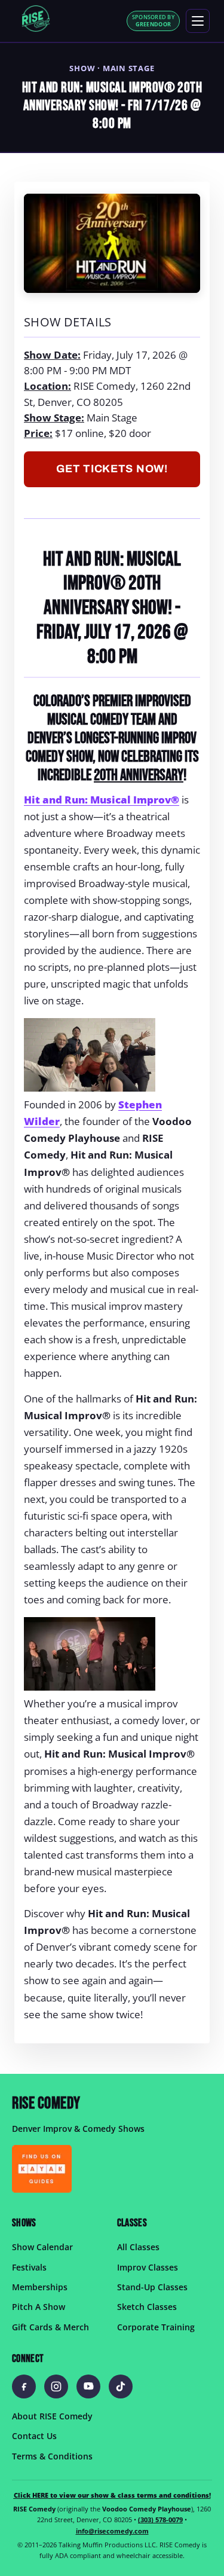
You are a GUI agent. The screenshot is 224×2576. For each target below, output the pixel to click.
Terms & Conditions (52, 2456)
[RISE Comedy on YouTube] (88, 2386)
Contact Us (34, 2436)
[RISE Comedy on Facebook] (24, 2386)
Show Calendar (42, 2247)
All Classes (138, 2247)
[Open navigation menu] (198, 21)
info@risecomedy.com (112, 2531)
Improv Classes (148, 2267)
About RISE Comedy (52, 2416)
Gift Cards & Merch (50, 2327)
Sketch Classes (147, 2307)
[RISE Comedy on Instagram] (56, 2386)
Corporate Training (156, 2327)
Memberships (40, 2287)
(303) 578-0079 (160, 2520)
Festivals (29, 2267)
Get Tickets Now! (112, 469)
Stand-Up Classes (152, 2287)
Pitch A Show (39, 2307)
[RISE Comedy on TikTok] (121, 2386)
